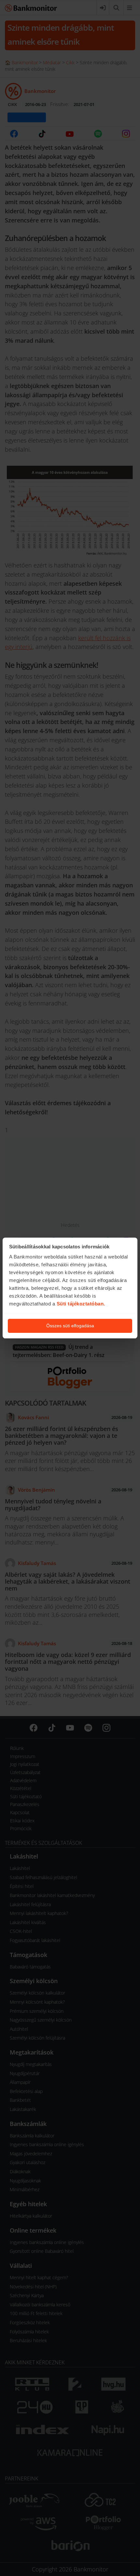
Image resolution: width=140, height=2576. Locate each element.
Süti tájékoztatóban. (81, 1304)
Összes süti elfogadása (70, 1326)
